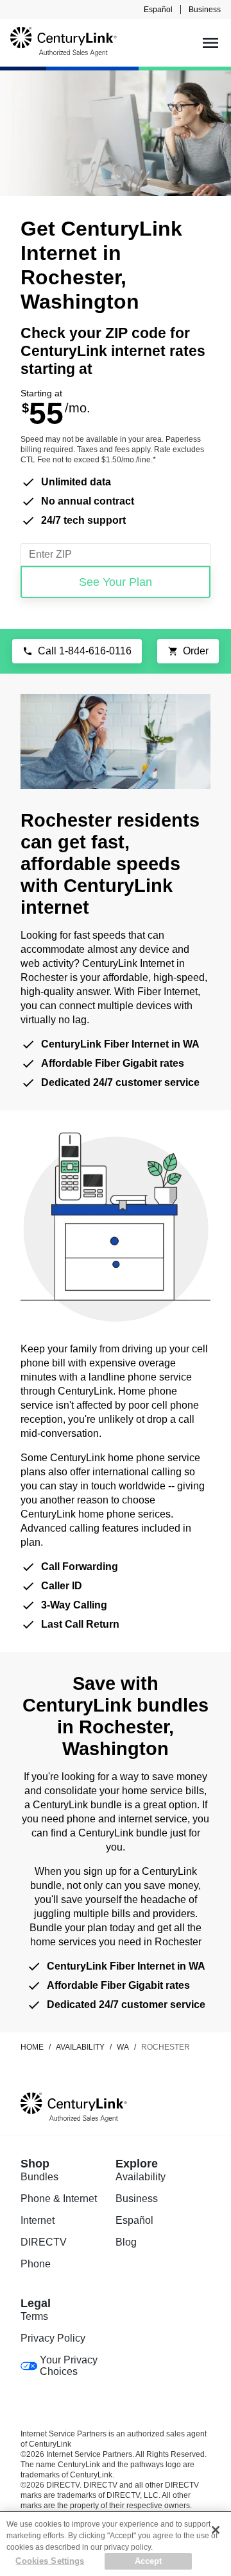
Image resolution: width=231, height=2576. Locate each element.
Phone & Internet (59, 2199)
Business (205, 10)
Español (158, 10)
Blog (126, 2242)
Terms (34, 2316)
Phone (36, 2264)
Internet (38, 2220)
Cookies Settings (50, 2561)
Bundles (39, 2177)
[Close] (216, 2530)
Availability (141, 2177)
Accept (149, 2561)
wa (123, 2047)
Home (32, 2047)
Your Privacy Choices (69, 2366)
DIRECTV (44, 2242)
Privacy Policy (53, 2338)
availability (80, 2047)
